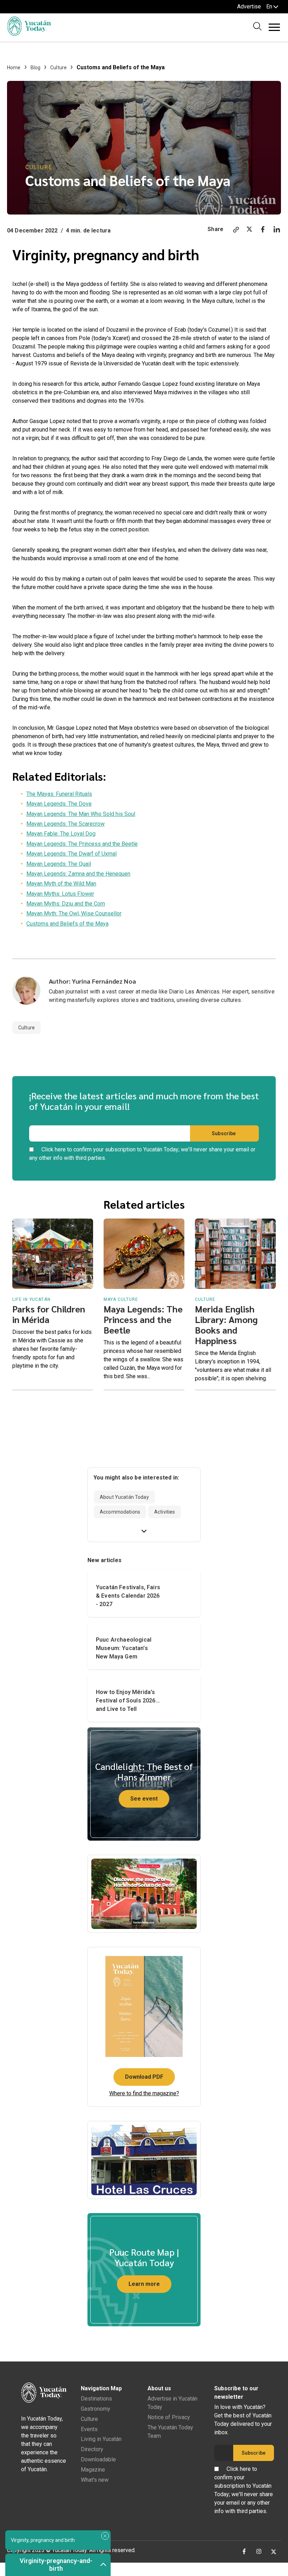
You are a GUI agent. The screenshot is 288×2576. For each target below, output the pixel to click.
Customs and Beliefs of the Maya (67, 924)
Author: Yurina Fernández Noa (92, 981)
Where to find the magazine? (144, 2093)
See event (144, 1799)
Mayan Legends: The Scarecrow (66, 824)
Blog (36, 68)
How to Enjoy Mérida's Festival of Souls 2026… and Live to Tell (128, 1701)
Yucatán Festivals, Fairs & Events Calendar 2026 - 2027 (128, 1596)
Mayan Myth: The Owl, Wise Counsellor (74, 913)
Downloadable (98, 2459)
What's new (95, 2480)
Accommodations (120, 1512)
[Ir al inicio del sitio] (29, 34)
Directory (92, 2449)
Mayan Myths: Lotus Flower (60, 894)
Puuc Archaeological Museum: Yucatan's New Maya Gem (124, 1648)
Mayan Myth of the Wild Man (61, 884)
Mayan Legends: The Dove (59, 804)
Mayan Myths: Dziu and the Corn (66, 904)
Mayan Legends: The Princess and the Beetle (82, 844)
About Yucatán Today (124, 1497)
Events (89, 2429)
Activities (165, 1512)
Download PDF (144, 2077)
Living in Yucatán (101, 2439)
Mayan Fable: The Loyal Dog (61, 834)
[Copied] (236, 231)
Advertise (249, 7)
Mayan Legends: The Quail (59, 864)
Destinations (96, 2399)
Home (14, 68)
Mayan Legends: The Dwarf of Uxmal (71, 854)
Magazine (93, 2470)
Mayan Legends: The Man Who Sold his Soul (81, 814)
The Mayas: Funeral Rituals (59, 794)
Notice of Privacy (169, 2417)
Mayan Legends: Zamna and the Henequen (78, 874)
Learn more (144, 2284)
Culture (58, 68)
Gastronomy (96, 2409)
